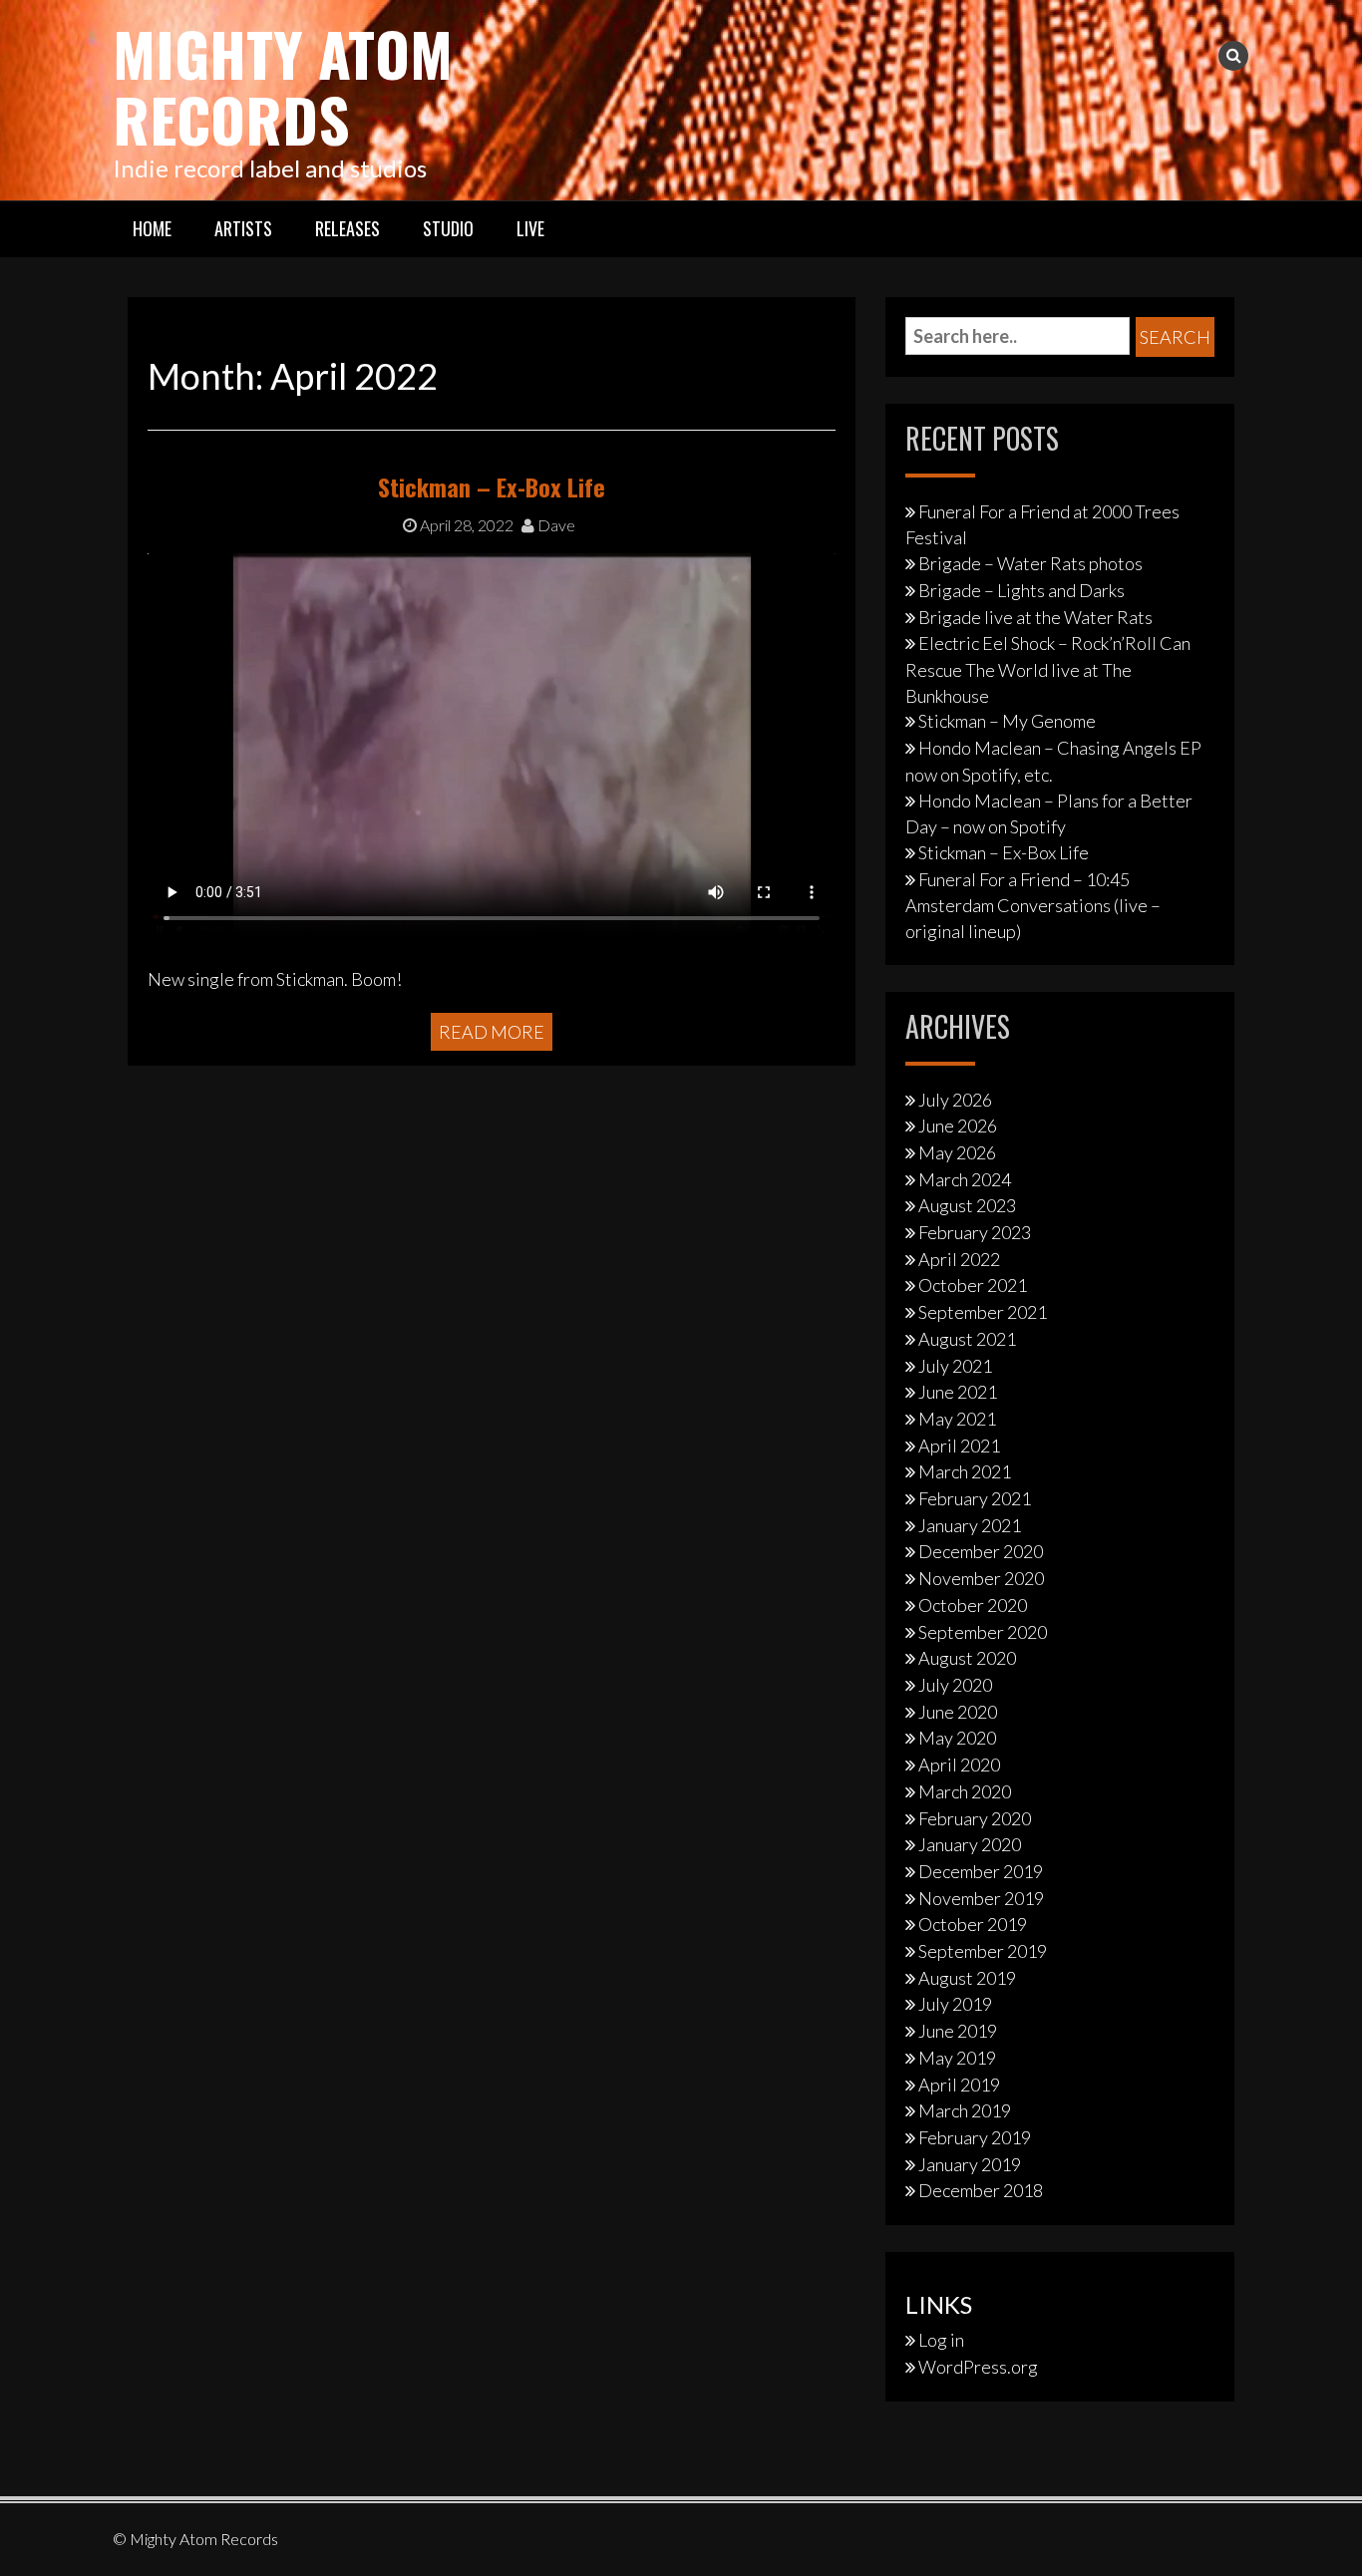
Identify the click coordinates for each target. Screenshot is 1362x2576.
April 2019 (959, 2085)
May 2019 (957, 2058)
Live (530, 228)
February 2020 (975, 1818)
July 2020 (955, 1685)
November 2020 (981, 1578)
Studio (448, 228)
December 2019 (981, 1871)
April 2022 (959, 1259)
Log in (941, 2340)
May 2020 (957, 1738)
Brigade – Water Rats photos (1030, 563)
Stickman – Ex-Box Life (492, 486)
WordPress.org (978, 2367)
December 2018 (981, 2190)
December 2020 (981, 1551)
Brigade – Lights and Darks (1021, 590)
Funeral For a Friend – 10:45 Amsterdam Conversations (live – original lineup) (1033, 905)
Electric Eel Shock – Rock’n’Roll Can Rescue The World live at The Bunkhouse (1048, 669)
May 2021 (957, 1419)
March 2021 (965, 1471)
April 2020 (959, 1765)
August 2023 (967, 1205)
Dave (555, 525)
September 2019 (983, 1951)
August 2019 (967, 1978)
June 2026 (958, 1126)
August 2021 (967, 1339)
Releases (347, 228)
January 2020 (970, 1844)
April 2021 (959, 1446)
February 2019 (975, 2137)
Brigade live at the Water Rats (1035, 617)
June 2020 (958, 1712)
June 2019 (958, 2031)
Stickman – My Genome (1007, 721)
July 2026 (955, 1100)
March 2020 (965, 1791)
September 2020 (983, 1632)
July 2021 (955, 1366)
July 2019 (955, 2004)
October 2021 (973, 1285)
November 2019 (981, 1898)
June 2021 (958, 1392)
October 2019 (973, 1924)
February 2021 (975, 1498)
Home (152, 228)
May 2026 (957, 1152)
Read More (492, 1032)
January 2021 (970, 1525)
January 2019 (970, 2164)
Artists (243, 228)
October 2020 (973, 1605)
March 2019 (965, 2110)
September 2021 (983, 1312)
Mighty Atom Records (283, 85)
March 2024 (965, 1179)
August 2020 (967, 1658)
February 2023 (975, 1232)
